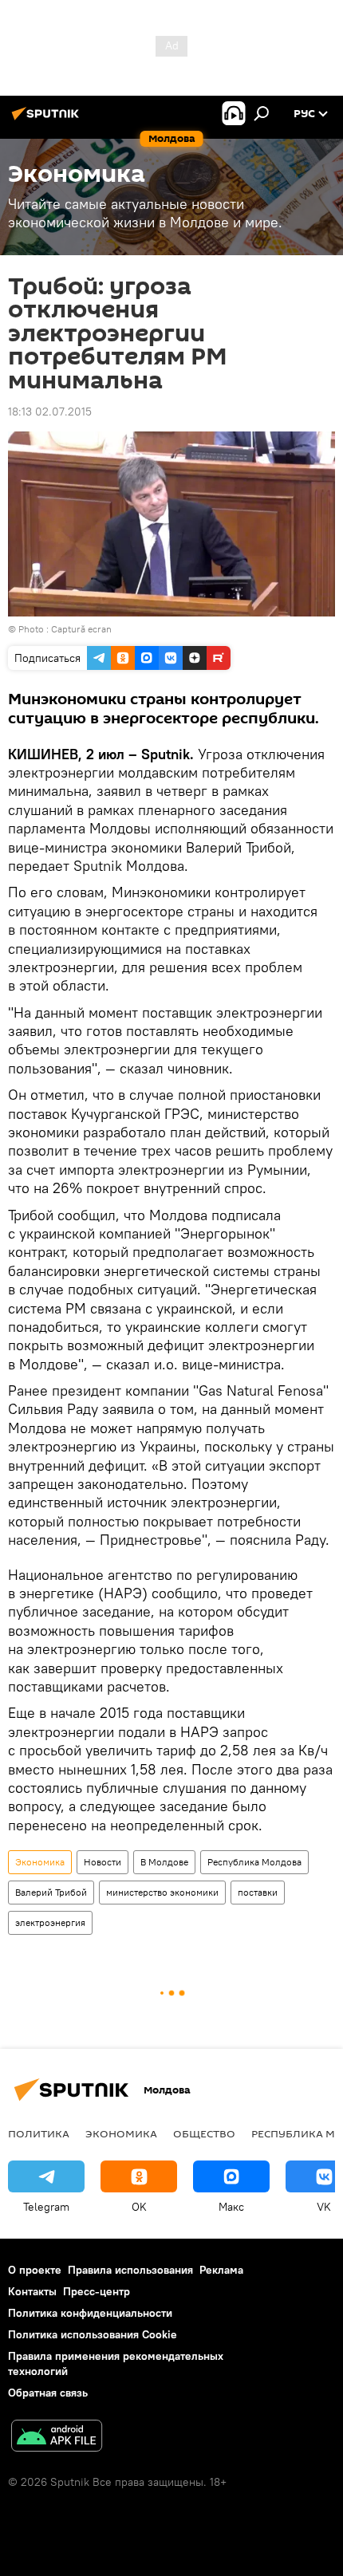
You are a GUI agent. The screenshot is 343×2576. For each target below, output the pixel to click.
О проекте (35, 2270)
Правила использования (130, 2270)
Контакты (32, 2291)
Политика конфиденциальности (90, 2313)
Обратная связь (48, 2393)
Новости (103, 1862)
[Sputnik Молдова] (48, 120)
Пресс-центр (97, 2291)
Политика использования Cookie (93, 2334)
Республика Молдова (254, 1862)
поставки (258, 1892)
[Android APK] (57, 2438)
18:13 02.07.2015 (50, 412)
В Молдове (164, 1862)
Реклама (221, 2270)
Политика (39, 2133)
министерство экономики (162, 1892)
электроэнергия (50, 1922)
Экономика (40, 1862)
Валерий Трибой (51, 1892)
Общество (204, 2133)
